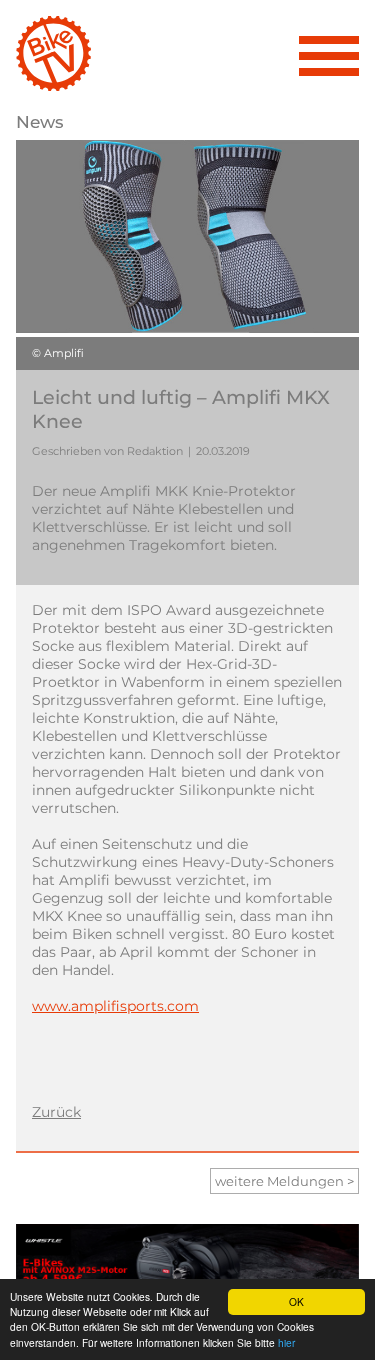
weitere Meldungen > (284, 1181)
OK (296, 1301)
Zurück (56, 1112)
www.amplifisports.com (115, 1006)
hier (286, 1342)
